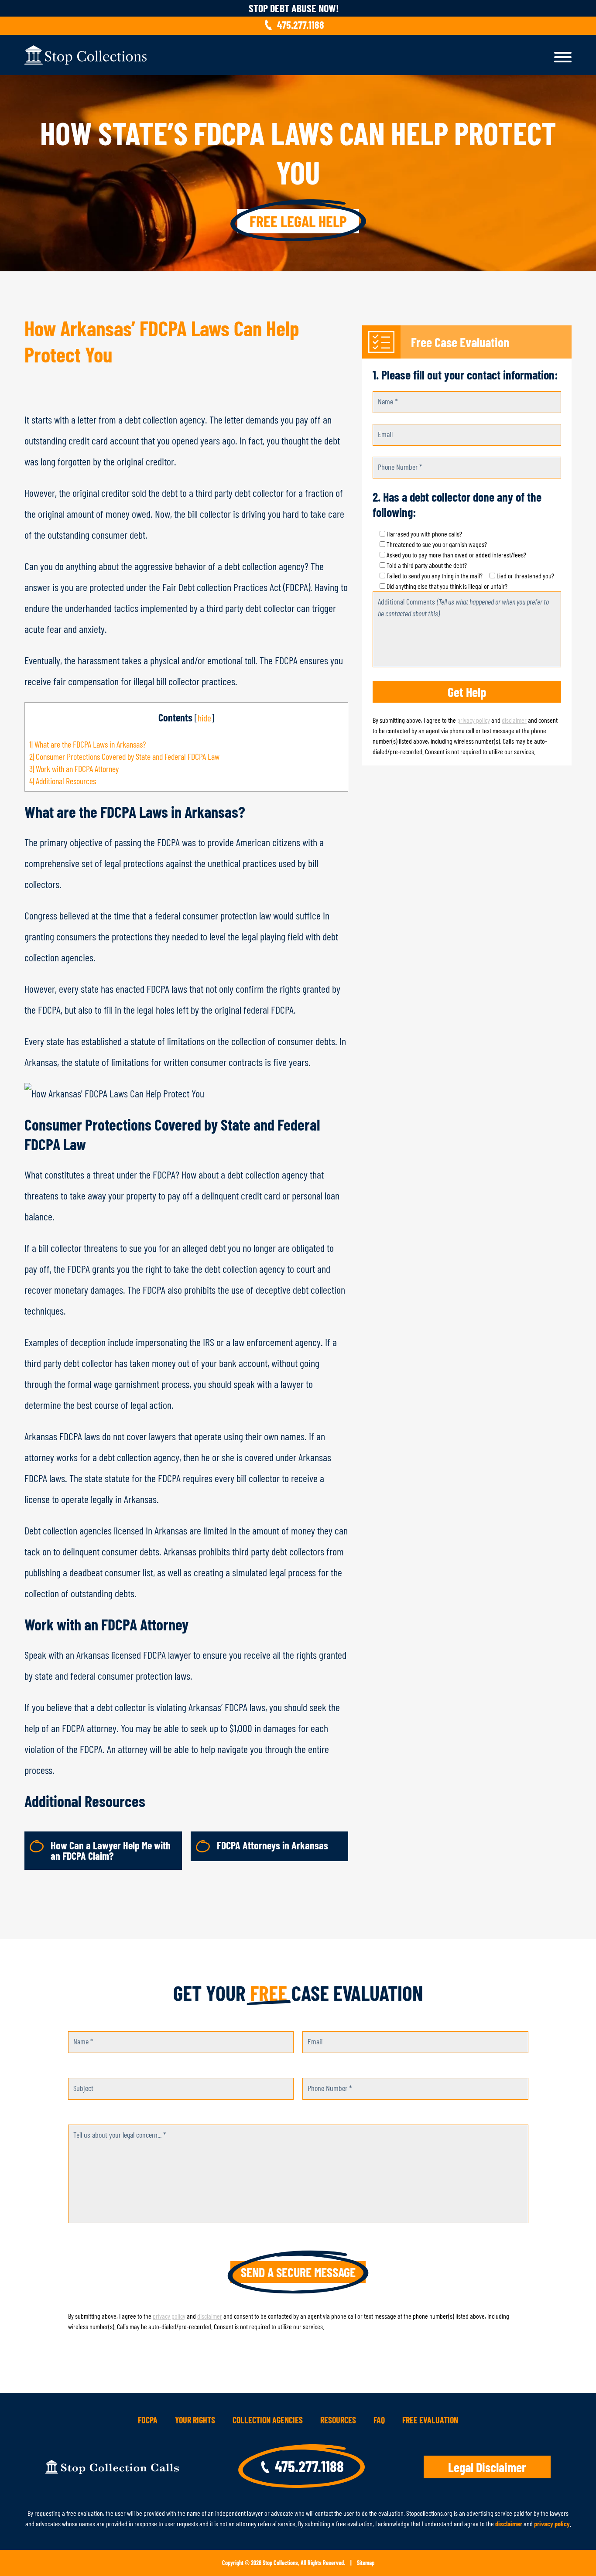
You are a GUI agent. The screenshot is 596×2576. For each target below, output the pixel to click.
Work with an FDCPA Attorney (74, 769)
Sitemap (366, 2563)
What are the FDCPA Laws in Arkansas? (87, 744)
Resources (338, 2420)
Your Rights (195, 2420)
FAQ (379, 2420)
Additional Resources (63, 781)
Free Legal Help (298, 221)
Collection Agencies (268, 2420)
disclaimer (514, 720)
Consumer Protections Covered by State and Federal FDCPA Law (124, 756)
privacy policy (474, 720)
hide (204, 717)
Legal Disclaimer (487, 2467)
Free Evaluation (430, 2420)
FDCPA (148, 2420)
